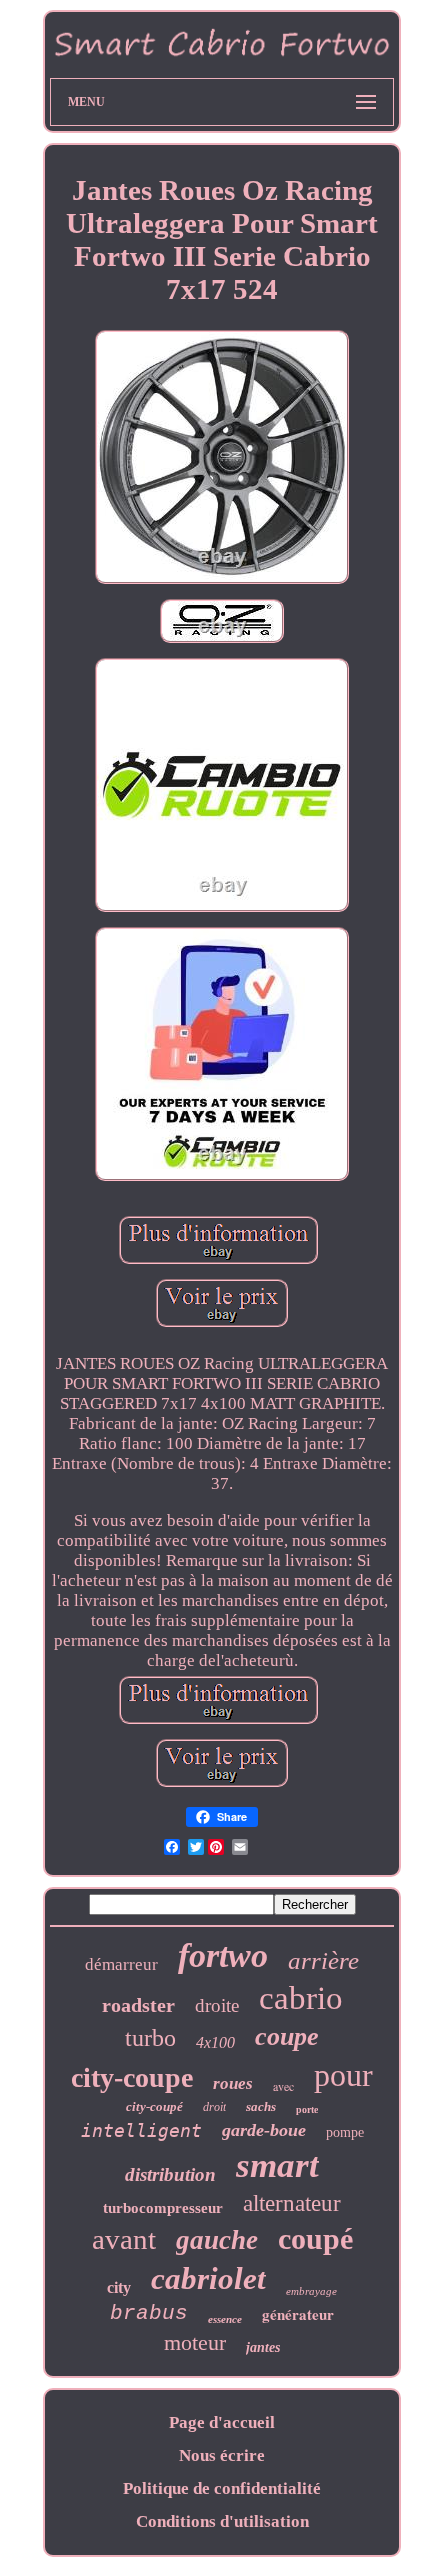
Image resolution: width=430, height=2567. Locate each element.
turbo (150, 2038)
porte (307, 2109)
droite (217, 2005)
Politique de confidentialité (222, 2488)
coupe (287, 2036)
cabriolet (208, 2278)
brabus (149, 2313)
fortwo (223, 1955)
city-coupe (132, 2077)
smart (277, 2165)
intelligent (141, 2130)
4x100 (215, 2042)
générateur (298, 2314)
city (119, 2287)
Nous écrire (222, 2455)
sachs (261, 2106)
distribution (170, 2174)
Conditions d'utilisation (222, 2521)
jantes (263, 2347)
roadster (138, 2005)
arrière (323, 1960)
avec (283, 2086)
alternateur (292, 2203)
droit (214, 2107)
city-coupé (154, 2106)
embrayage (311, 2291)
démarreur (121, 1964)
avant (124, 2239)
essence (225, 2319)
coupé (315, 2238)
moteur (195, 2342)
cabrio (301, 1998)
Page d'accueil (222, 2422)
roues (233, 2083)
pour (343, 2075)
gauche (217, 2240)
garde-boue (264, 2130)
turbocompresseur (163, 2208)
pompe (345, 2132)
